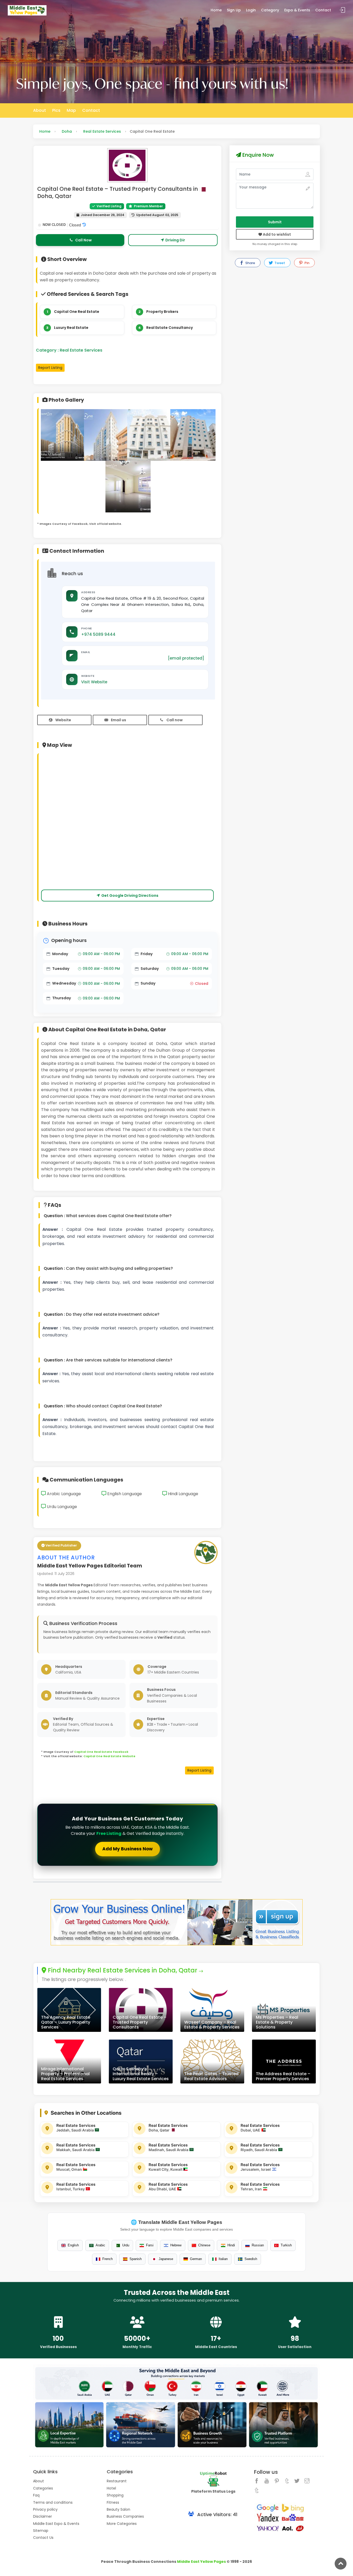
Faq (36, 2495)
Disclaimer (43, 2516)
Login (251, 10)
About (40, 110)
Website (63, 720)
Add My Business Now (128, 1849)
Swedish (251, 2259)
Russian (258, 2245)
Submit (275, 222)
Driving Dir (175, 240)
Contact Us (43, 2538)
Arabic (100, 2245)
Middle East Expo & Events (56, 2524)
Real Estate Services (102, 131)
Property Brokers (162, 312)
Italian (223, 2259)
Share (250, 263)
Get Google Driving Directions (130, 895)
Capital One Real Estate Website (109, 1756)
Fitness (113, 2502)
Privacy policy (45, 2509)
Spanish (136, 2259)
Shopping (115, 2495)
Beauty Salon (118, 2509)
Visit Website (94, 682)
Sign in (342, 10)
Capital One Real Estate (77, 312)
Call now (175, 720)
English (73, 2245)
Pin (306, 263)
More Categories (122, 2524)
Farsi (150, 2245)
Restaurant (117, 2481)
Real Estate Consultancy (170, 328)
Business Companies (125, 2516)
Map (71, 110)
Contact (323, 10)
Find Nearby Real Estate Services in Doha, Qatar (122, 1971)
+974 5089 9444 (98, 634)
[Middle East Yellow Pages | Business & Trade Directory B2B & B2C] (27, 10)
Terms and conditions (53, 2502)
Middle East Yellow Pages (201, 2562)
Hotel (111, 2488)
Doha (67, 131)
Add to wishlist (277, 234)
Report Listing (50, 368)
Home (216, 10)
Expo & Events (297, 10)
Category (270, 10)
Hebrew (176, 2245)
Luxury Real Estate (71, 328)
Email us (118, 720)
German (196, 2259)
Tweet (279, 263)
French (108, 2259)
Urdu (126, 2245)
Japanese (166, 2259)
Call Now (83, 240)
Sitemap (41, 2531)
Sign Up (234, 10)
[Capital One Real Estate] (63, 440)
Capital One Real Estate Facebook (101, 1752)
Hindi (231, 2245)
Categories (43, 2488)
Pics (56, 110)
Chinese (204, 2245)
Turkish (286, 2245)
